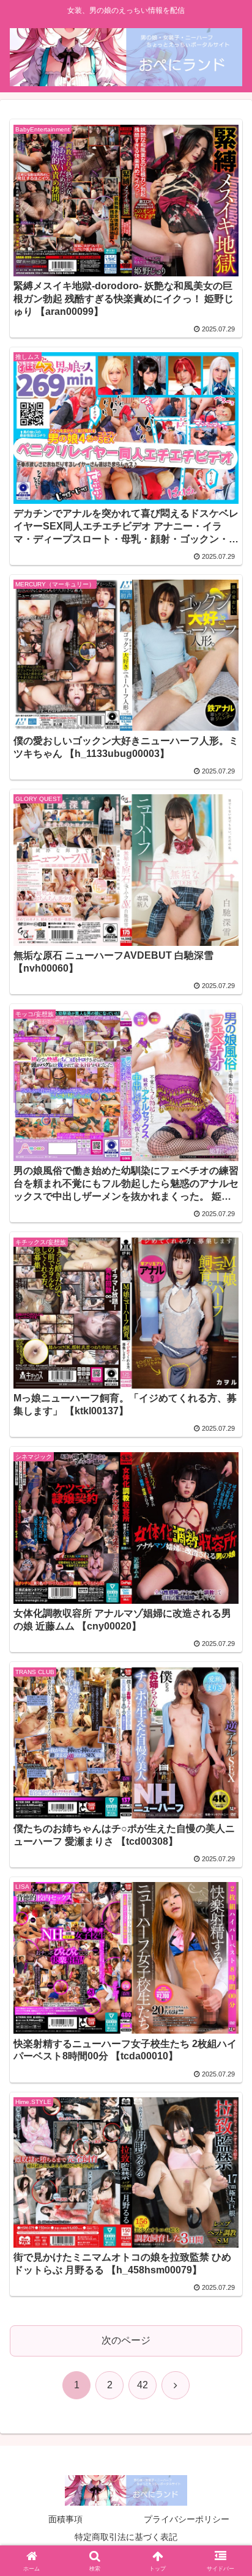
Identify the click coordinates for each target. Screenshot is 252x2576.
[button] (227, 1878)
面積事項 (65, 2519)
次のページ (126, 2340)
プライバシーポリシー (187, 2519)
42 (143, 2385)
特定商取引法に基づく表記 (126, 2537)
